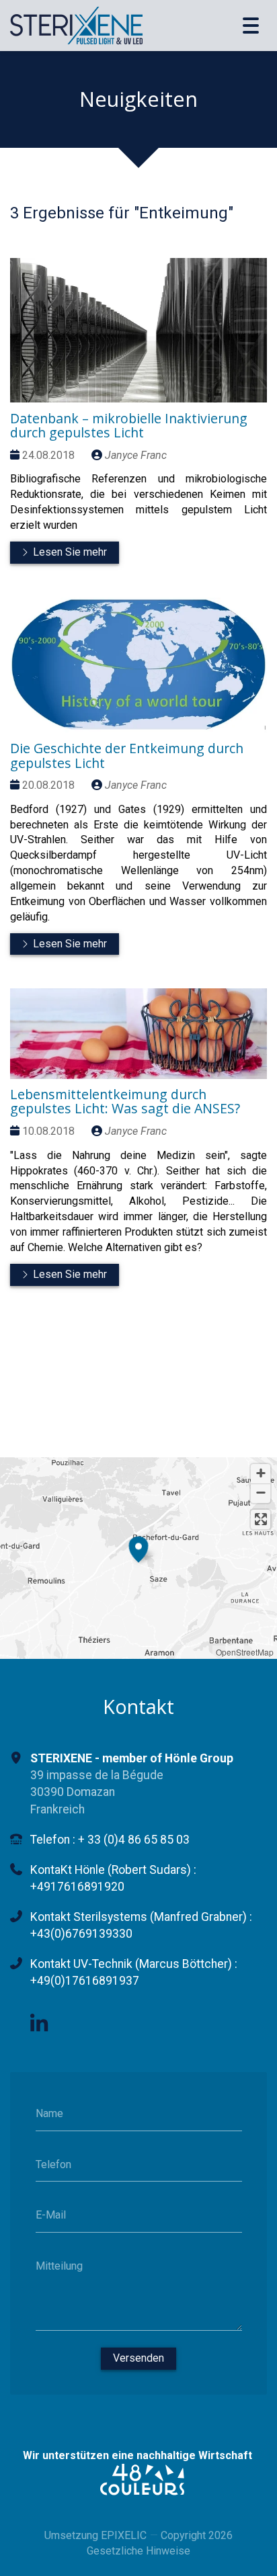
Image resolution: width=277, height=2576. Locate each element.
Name (49, 2113)
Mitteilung (59, 2265)
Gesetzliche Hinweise (138, 2551)
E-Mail (51, 2215)
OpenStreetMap (245, 1652)
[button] (138, 1547)
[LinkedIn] (39, 2024)
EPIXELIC (124, 2535)
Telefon (53, 2164)
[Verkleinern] (261, 1493)
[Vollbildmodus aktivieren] (261, 1519)
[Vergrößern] (261, 1474)
